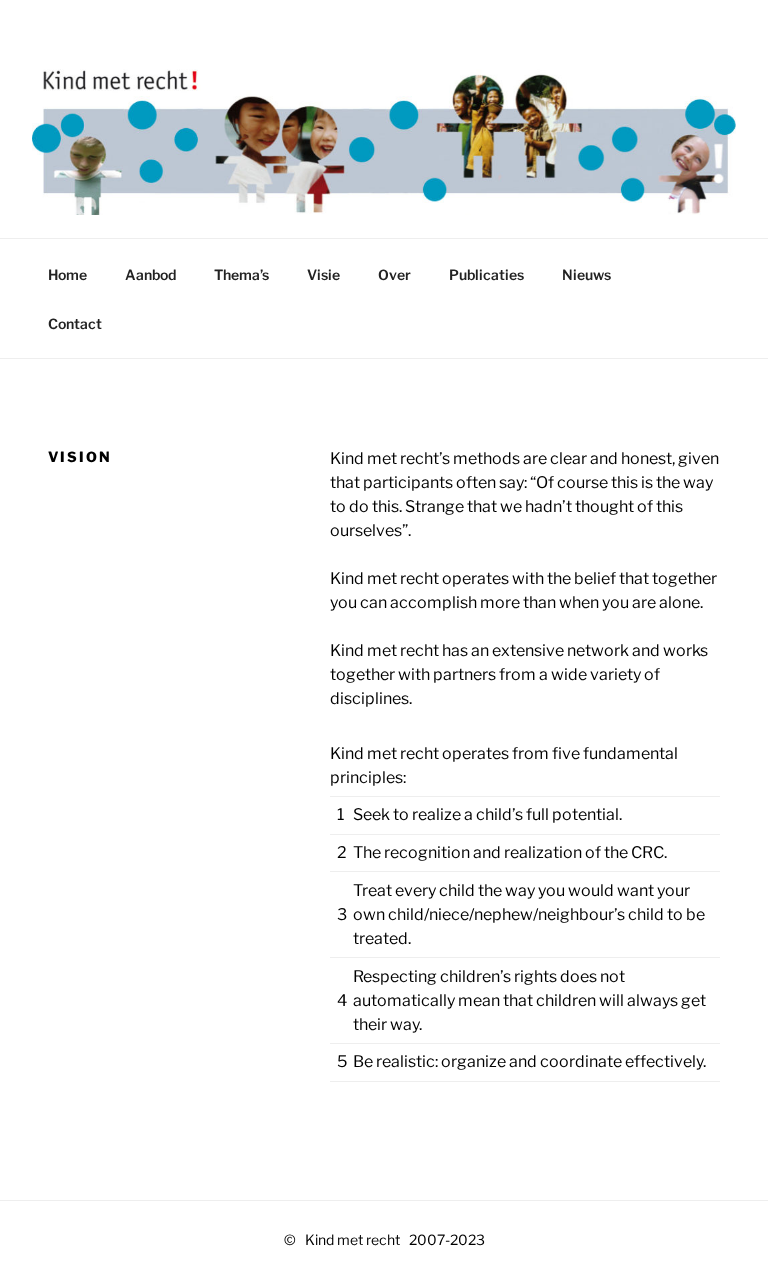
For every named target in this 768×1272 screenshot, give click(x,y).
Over (394, 274)
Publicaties (486, 274)
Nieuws (586, 274)
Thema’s (241, 274)
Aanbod (150, 274)
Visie (323, 274)
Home (67, 274)
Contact (75, 323)
